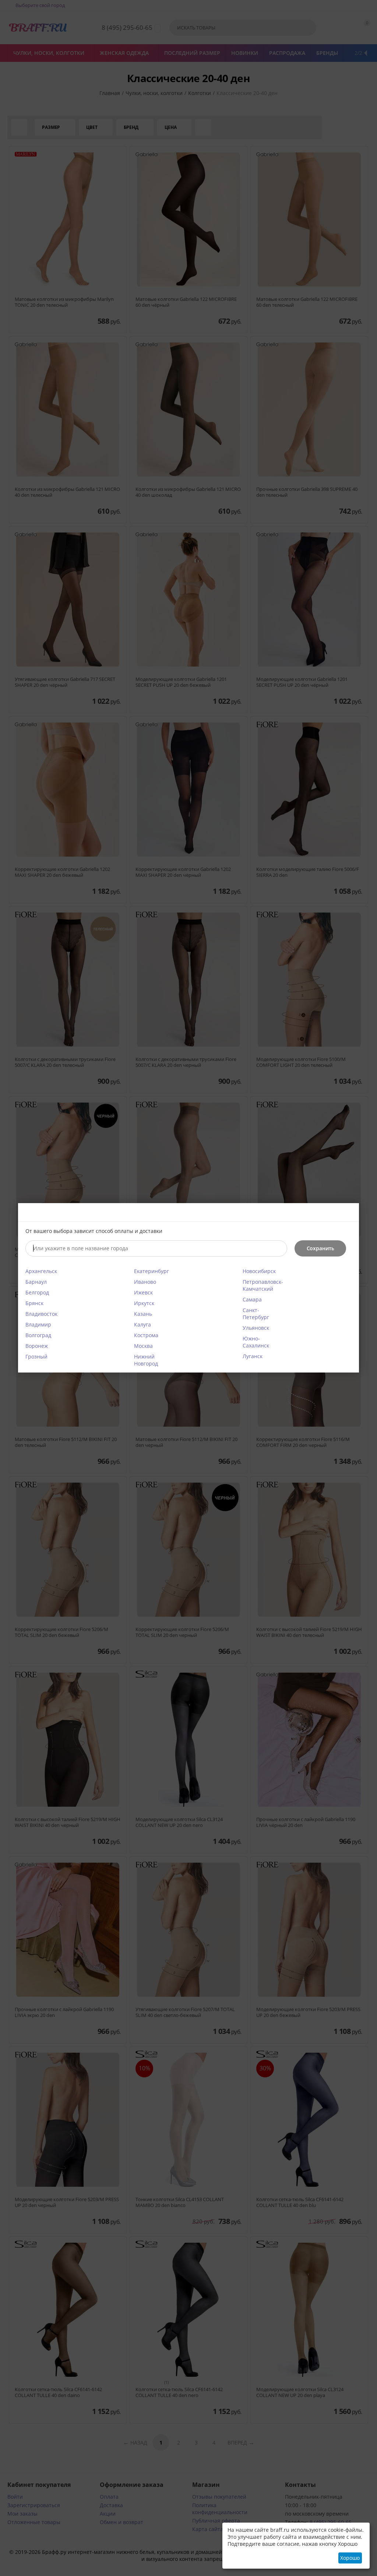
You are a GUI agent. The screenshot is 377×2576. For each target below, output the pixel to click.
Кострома (146, 1335)
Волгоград (38, 1335)
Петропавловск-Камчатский (263, 1285)
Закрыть (349, 1213)
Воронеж (37, 1346)
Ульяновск (256, 1328)
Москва (143, 1346)
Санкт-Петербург (256, 1314)
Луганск (253, 1356)
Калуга (142, 1324)
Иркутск (144, 1303)
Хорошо (350, 2558)
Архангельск (41, 1271)
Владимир (38, 1324)
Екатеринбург (151, 1271)
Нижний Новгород (146, 1360)
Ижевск (143, 1292)
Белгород (37, 1292)
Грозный (36, 1356)
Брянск (34, 1303)
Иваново (145, 1282)
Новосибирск (259, 1271)
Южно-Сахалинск (256, 1342)
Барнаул (36, 1282)
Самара (252, 1299)
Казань (143, 1314)
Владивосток (41, 1314)
